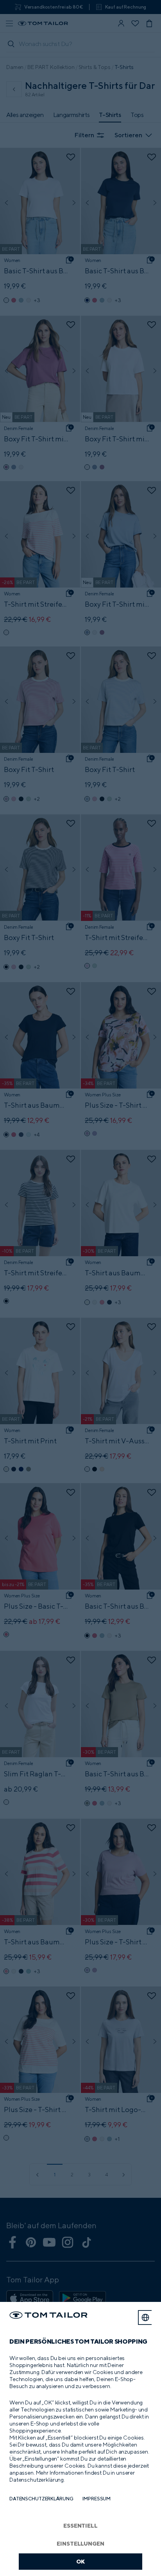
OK (81, 2561)
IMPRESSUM (97, 2499)
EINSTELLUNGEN (80, 2543)
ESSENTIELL (80, 2526)
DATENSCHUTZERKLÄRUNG (41, 2499)
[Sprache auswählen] (145, 2318)
